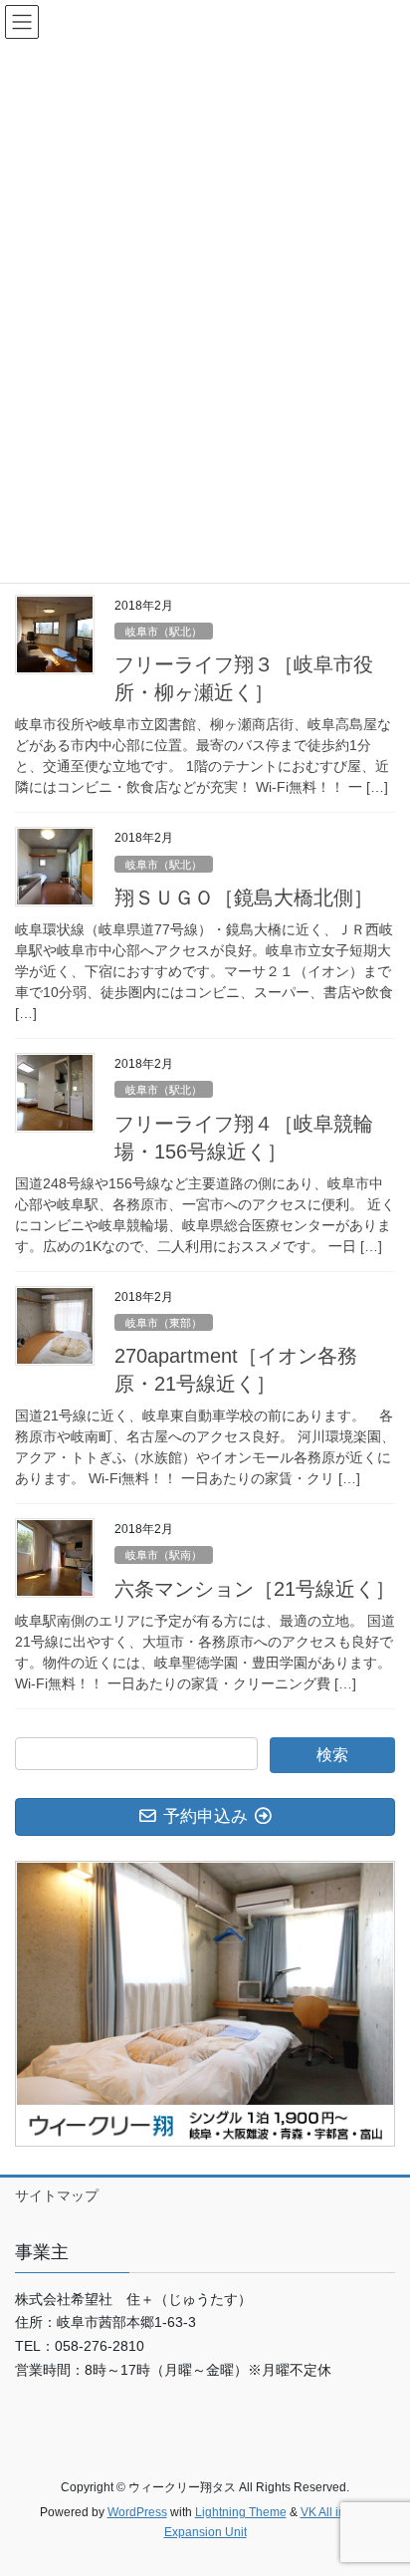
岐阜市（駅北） (164, 632)
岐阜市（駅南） (164, 1555)
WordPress (137, 2512)
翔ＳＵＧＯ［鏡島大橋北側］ (244, 898)
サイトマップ (57, 2195)
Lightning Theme (241, 2512)
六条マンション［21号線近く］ (255, 1589)
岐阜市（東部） (164, 1323)
